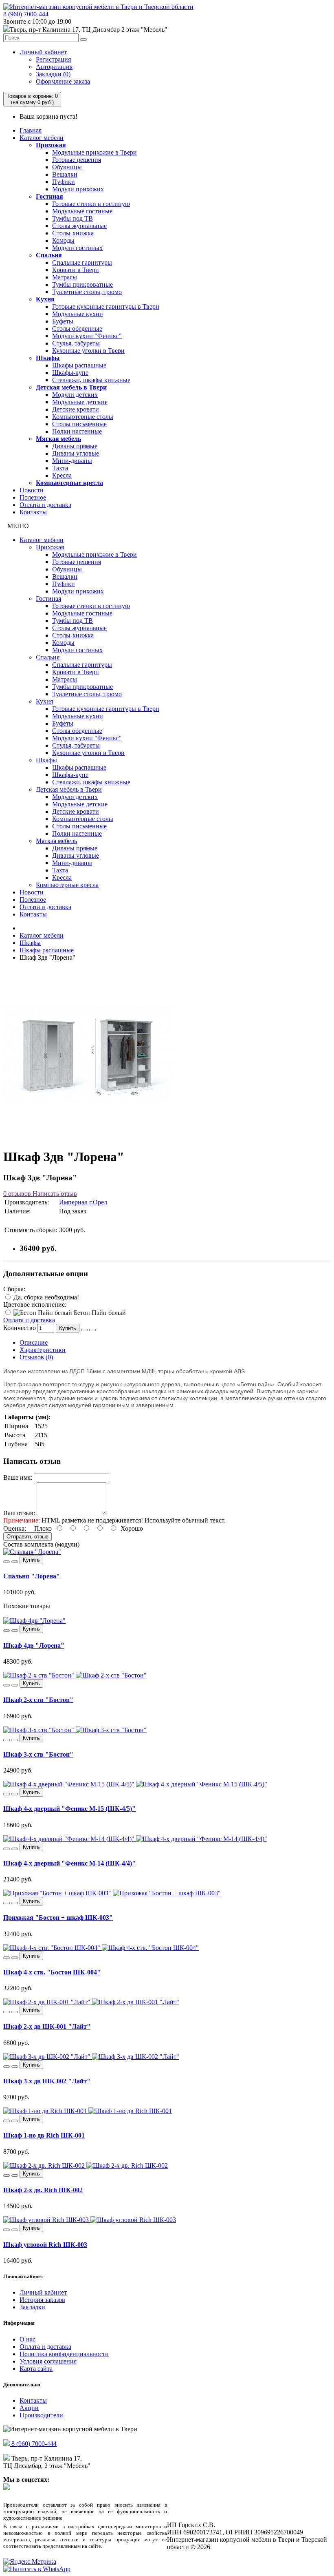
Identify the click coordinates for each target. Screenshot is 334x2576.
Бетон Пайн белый (99, 1313)
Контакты (33, 512)
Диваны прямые (75, 446)
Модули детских (75, 395)
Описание (34, 1342)
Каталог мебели (42, 138)
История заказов (42, 2300)
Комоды (63, 240)
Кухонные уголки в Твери (88, 351)
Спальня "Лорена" (32, 1576)
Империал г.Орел (83, 1202)
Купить (68, 1328)
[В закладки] (84, 1330)
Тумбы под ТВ (73, 218)
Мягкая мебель (58, 439)
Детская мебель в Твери (71, 387)
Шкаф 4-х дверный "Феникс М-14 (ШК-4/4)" (69, 1863)
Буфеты (63, 321)
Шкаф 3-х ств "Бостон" (38, 1754)
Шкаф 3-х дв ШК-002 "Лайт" (47, 2081)
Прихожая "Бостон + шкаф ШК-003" (58, 1918)
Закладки (32, 2307)
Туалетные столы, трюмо (87, 292)
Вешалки (65, 174)
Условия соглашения (48, 2361)
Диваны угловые (76, 453)
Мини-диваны (72, 461)
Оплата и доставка (45, 505)
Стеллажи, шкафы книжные (91, 380)
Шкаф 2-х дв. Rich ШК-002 (43, 2190)
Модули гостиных (77, 248)
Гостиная (49, 196)
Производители (41, 2415)
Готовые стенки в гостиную (91, 204)
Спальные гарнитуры (82, 262)
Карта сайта (36, 2369)
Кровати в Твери (76, 270)
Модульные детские (80, 402)
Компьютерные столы (83, 417)
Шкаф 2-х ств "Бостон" (38, 1700)
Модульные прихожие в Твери (94, 152)
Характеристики (43, 1350)
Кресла (62, 475)
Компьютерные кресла (69, 483)
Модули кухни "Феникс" (87, 336)
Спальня (49, 255)
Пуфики (64, 182)
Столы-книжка (73, 233)
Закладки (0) (53, 74)
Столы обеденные (77, 329)
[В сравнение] (92, 1330)
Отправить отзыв (27, 1537)
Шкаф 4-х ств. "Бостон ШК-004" (52, 1972)
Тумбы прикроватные (82, 284)
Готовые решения (77, 160)
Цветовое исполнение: (35, 1305)
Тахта (60, 468)
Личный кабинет (43, 52)
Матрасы (65, 277)
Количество (20, 1328)
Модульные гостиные (82, 211)
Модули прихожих (78, 189)
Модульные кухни (78, 314)
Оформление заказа (63, 81)
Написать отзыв (54, 1194)
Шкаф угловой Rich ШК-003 (45, 2245)
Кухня (45, 299)
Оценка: (15, 1528)
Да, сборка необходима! (45, 1297)
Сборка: (14, 1289)
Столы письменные (79, 424)
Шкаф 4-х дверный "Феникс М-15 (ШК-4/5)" (69, 1809)
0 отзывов (17, 1194)
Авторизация (54, 67)
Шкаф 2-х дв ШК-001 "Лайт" (47, 2026)
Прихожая (51, 145)
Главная (31, 130)
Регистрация (53, 59)
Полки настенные (77, 431)
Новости (32, 490)
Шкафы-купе (70, 373)
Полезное (33, 497)
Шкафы (48, 358)
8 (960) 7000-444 (26, 14)
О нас (27, 2339)
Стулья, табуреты (76, 343)
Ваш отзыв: (19, 1513)
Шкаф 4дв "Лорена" (34, 1645)
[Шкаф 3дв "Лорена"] (89, 1137)
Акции (29, 2408)
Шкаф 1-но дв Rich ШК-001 (44, 2135)
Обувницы (67, 167)
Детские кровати (76, 409)
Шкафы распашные (79, 365)
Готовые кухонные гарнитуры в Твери (106, 307)
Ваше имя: (18, 1477)
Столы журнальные (79, 226)
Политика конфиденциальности (64, 2354)
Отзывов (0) (36, 1357)
